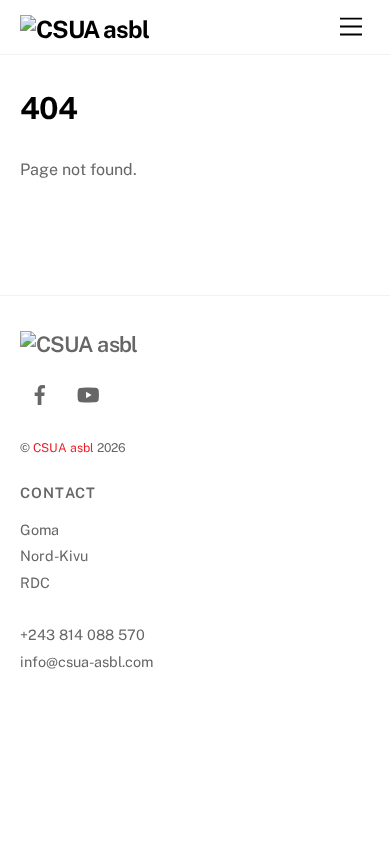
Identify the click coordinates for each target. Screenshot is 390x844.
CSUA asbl (63, 447)
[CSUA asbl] (84, 29)
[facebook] (40, 392)
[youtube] (88, 392)
